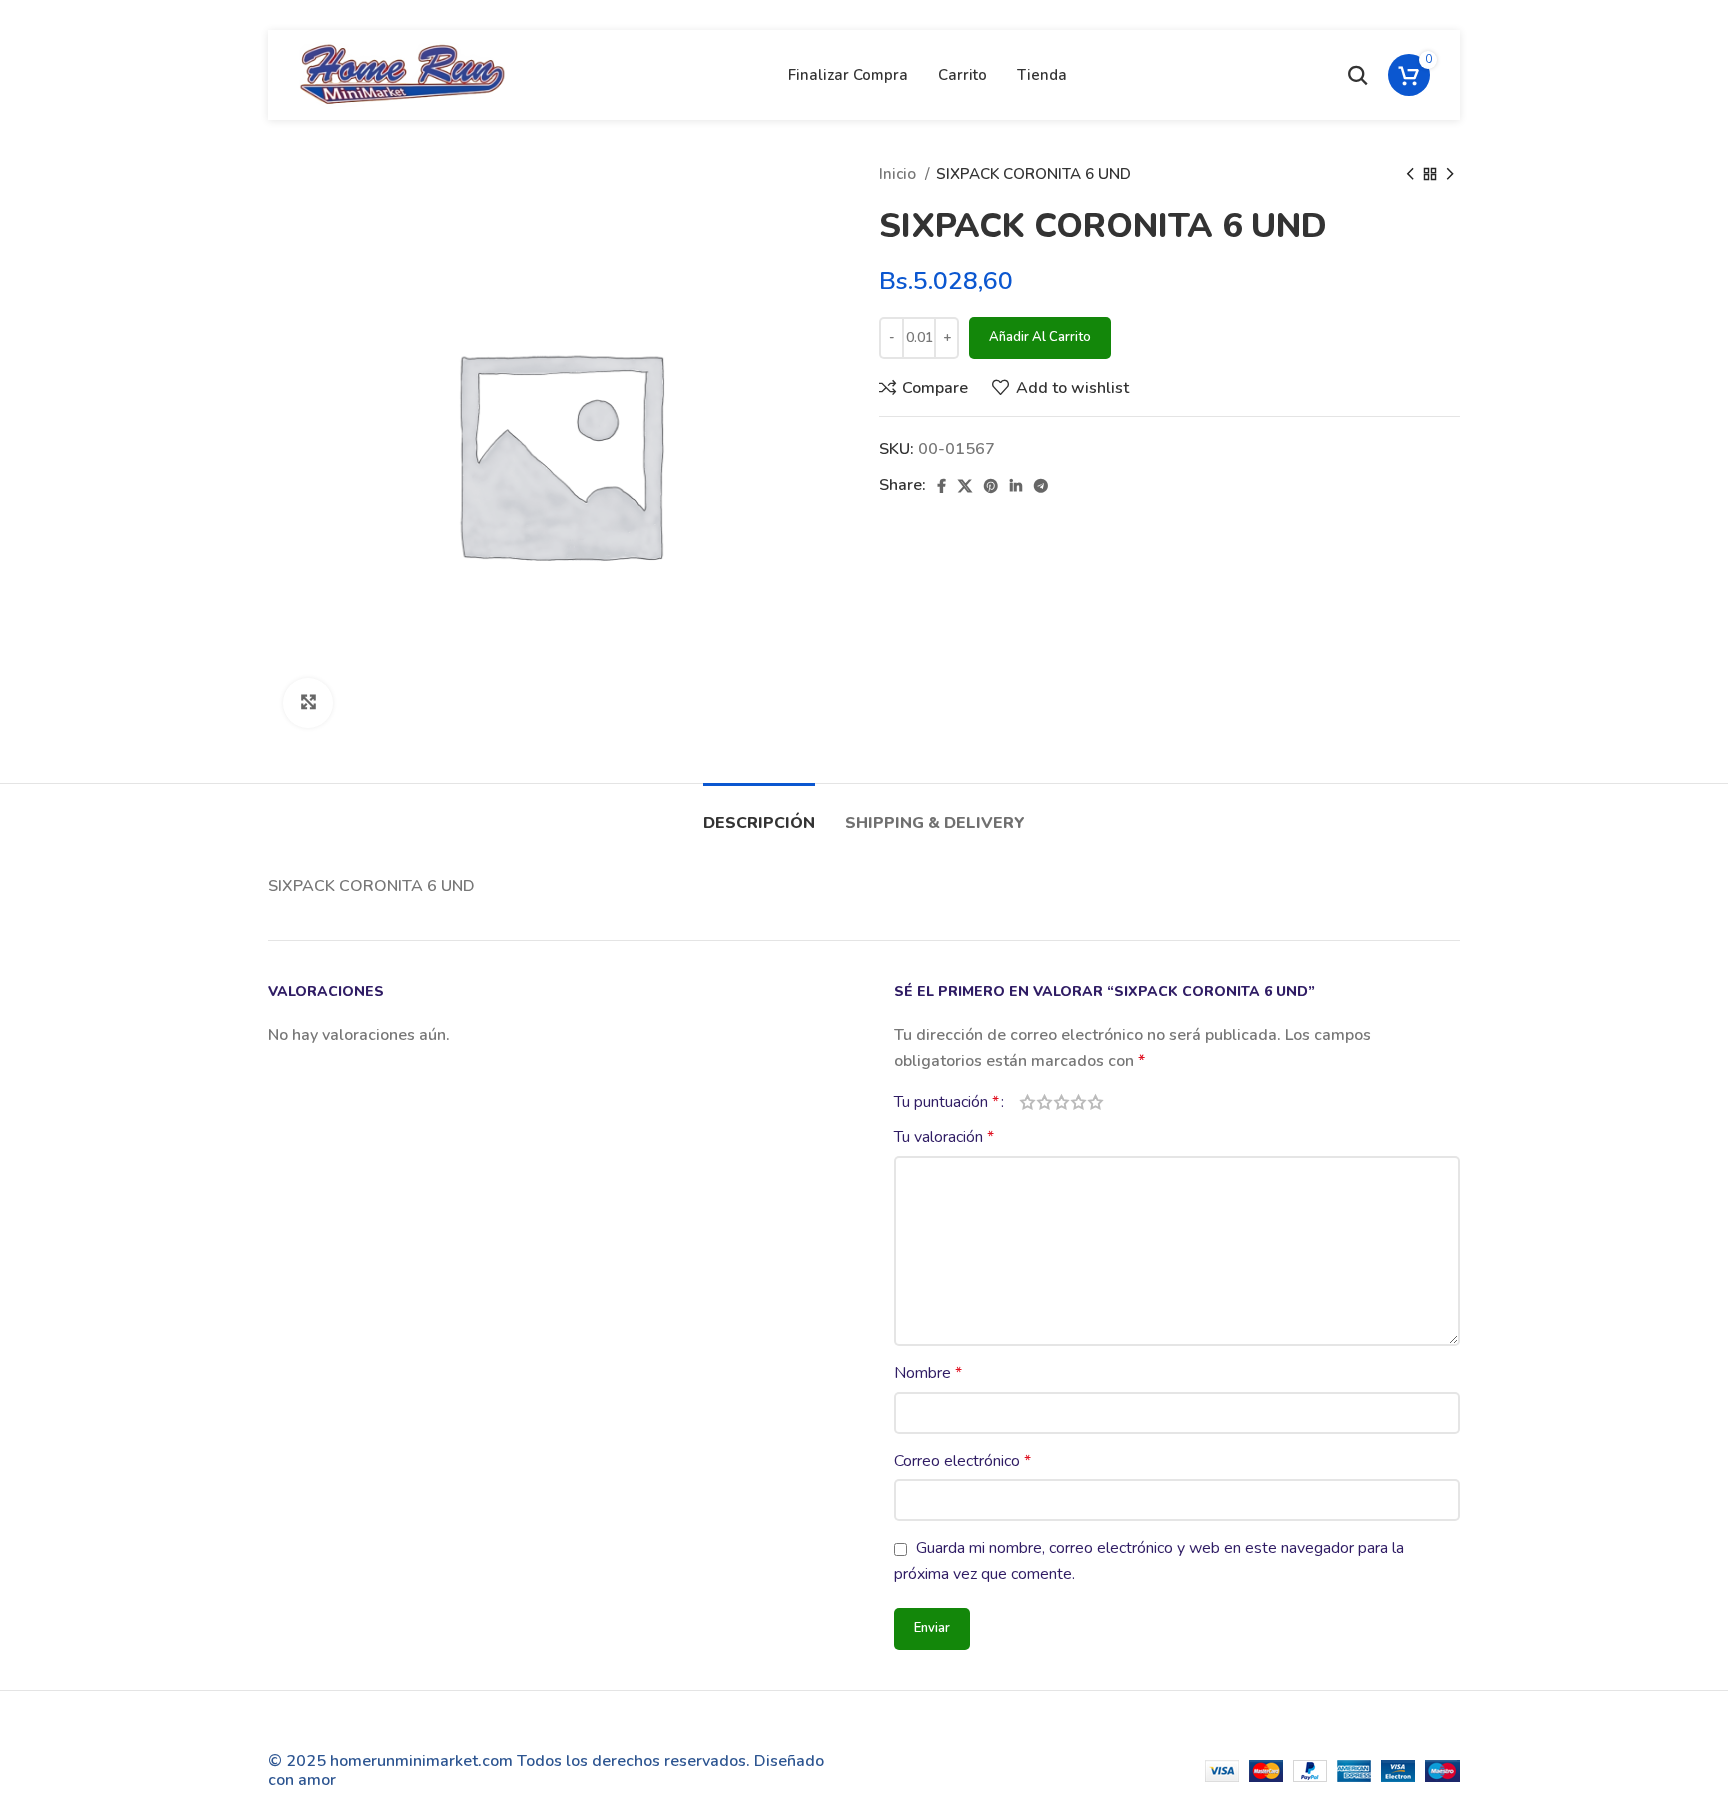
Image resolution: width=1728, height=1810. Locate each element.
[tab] (759, 813)
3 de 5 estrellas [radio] (1061, 1102)
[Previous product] (1410, 174)
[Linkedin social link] (1016, 486)
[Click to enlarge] (308, 703)
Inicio (899, 174)
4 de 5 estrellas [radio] (1078, 1102)
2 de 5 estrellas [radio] (1044, 1102)
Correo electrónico (962, 1461)
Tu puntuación (946, 1102)
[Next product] (1450, 174)
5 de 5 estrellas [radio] (1095, 1102)
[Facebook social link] (941, 486)
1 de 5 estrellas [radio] (1027, 1102)
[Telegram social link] (1041, 486)
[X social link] (965, 486)
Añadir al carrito (1040, 337)
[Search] (1358, 75)
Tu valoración (944, 1137)
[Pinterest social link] (991, 486)
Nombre (928, 1373)
